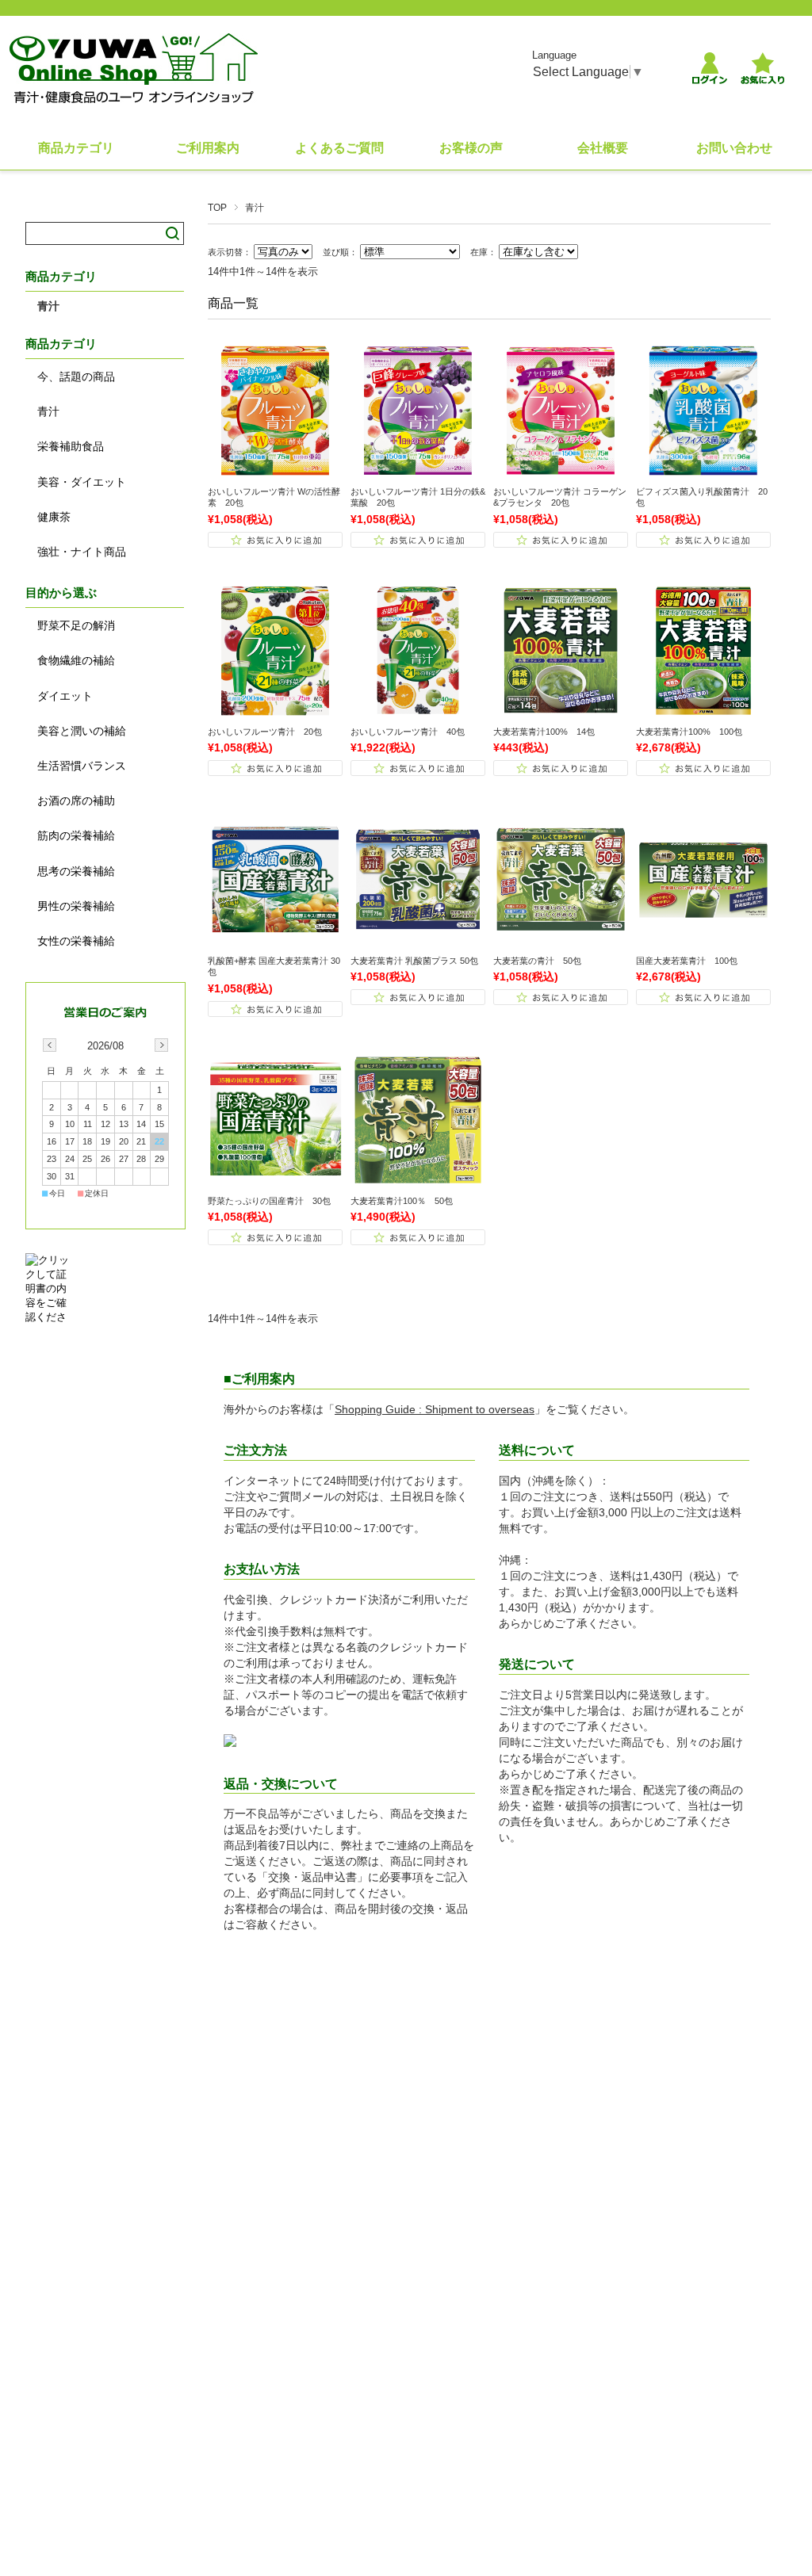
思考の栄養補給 (76, 871)
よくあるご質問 (339, 148)
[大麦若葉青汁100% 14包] (561, 710)
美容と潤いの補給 (82, 731)
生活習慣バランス (82, 766)
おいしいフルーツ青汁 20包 (265, 732)
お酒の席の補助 (76, 801)
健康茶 (54, 517)
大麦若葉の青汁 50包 (537, 961)
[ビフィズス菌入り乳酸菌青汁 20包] (703, 470)
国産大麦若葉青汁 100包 (687, 961)
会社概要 (603, 148)
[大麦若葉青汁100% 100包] (703, 710)
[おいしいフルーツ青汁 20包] (275, 710)
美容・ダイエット (82, 482)
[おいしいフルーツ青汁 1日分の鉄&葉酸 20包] (418, 470)
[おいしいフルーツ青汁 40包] (418, 710)
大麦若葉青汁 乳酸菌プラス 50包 (414, 961)
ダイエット (65, 696)
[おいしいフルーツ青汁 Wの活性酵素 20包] (275, 470)
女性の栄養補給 (76, 941)
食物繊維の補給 (76, 660)
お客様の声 (471, 148)
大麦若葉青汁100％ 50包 (402, 1201)
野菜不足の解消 (76, 625)
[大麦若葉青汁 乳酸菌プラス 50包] (418, 939)
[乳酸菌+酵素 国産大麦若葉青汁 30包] (275, 939)
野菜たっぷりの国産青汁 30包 (269, 1201)
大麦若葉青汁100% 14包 (544, 732)
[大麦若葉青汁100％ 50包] (418, 1179)
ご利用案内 (208, 148)
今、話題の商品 (76, 376)
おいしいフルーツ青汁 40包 (408, 732)
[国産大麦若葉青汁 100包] (703, 939)
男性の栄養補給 (76, 906)
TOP (217, 208)
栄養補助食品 (71, 446)
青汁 (48, 306)
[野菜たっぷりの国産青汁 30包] (275, 1179)
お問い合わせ (734, 148)
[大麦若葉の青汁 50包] (561, 939)
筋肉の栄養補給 (76, 835)
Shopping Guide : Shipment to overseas (435, 1409)
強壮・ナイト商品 (82, 552)
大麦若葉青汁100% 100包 (689, 732)
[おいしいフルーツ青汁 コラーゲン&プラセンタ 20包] (561, 470)
